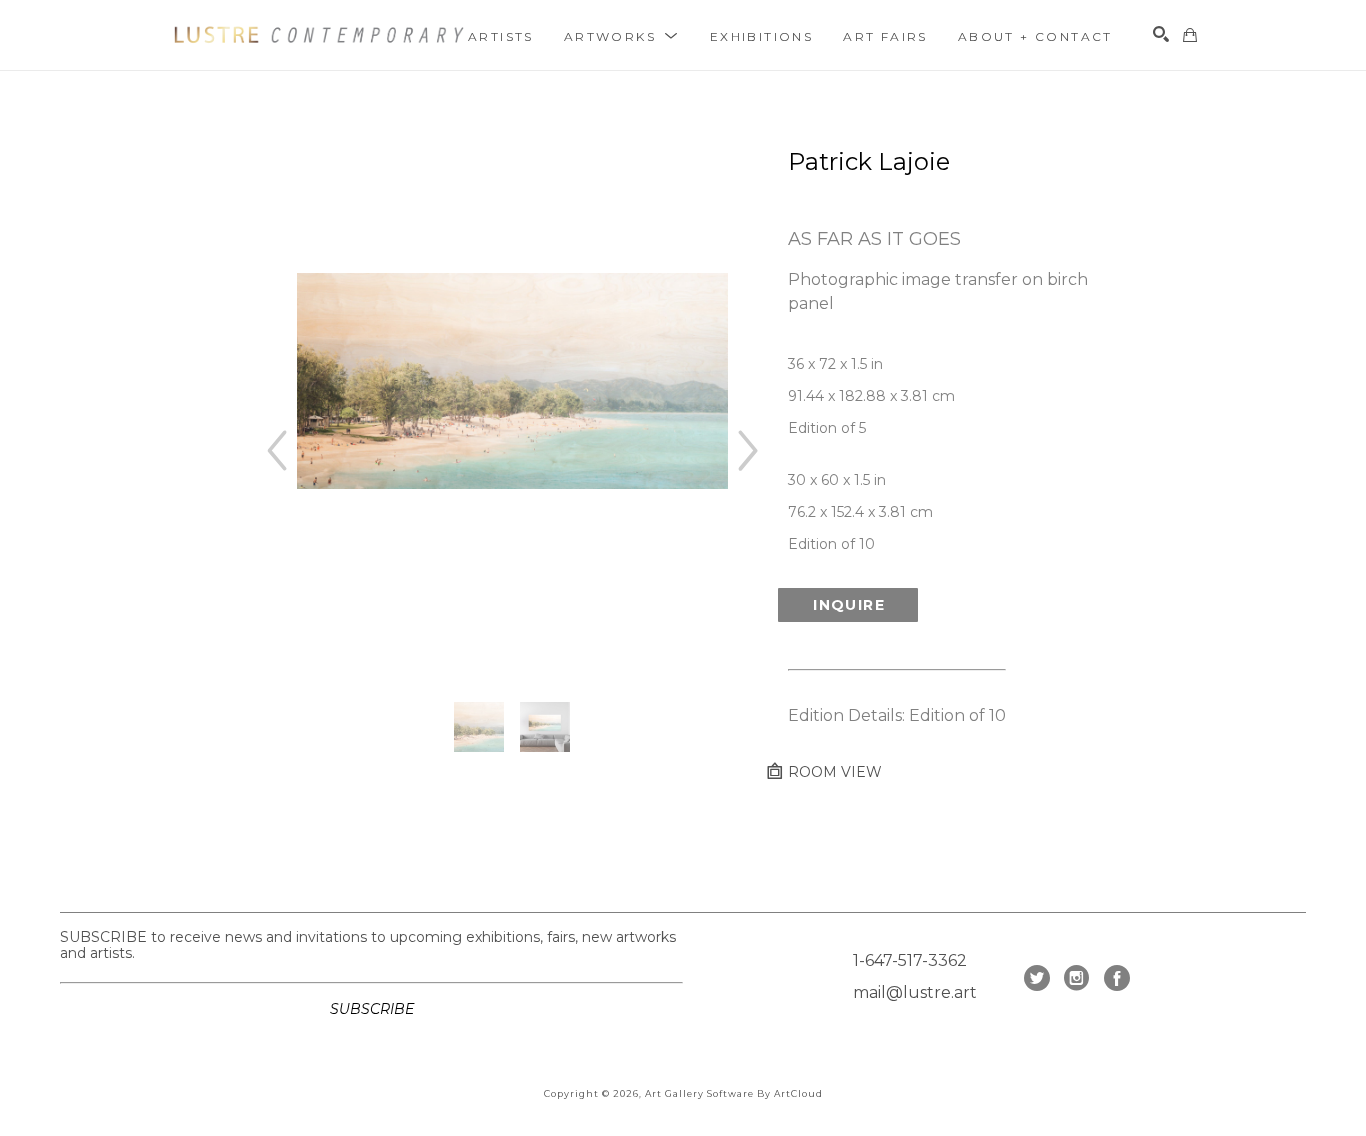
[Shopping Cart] (1190, 35)
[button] (622, 36)
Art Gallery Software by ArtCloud (734, 1093)
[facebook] (1117, 978)
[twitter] (1037, 978)
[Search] (1161, 34)
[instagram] (1077, 978)
